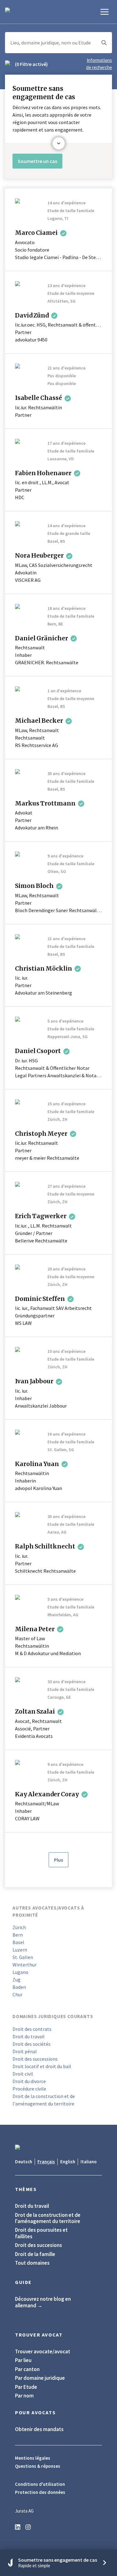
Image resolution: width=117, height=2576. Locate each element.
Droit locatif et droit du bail (42, 2066)
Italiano (89, 2162)
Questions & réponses (38, 2466)
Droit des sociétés (32, 2044)
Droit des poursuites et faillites (41, 2233)
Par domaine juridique (40, 2378)
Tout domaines (32, 2263)
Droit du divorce (29, 2081)
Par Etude (26, 2387)
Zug (17, 1980)
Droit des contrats (32, 2029)
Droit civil (23, 2074)
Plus (58, 1860)
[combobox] (58, 43)
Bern (18, 1935)
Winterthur (24, 1965)
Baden (19, 1987)
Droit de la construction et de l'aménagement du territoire (44, 2100)
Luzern (20, 1950)
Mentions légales (33, 2458)
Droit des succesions (39, 2245)
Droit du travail (29, 2036)
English (68, 2162)
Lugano (20, 1972)
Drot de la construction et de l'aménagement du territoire (48, 2218)
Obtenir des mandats (39, 2429)
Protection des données (40, 2492)
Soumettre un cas (37, 161)
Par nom (24, 2396)
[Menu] (105, 12)
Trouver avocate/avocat (43, 2351)
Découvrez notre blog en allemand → (43, 2302)
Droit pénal (25, 2051)
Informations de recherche (99, 64)
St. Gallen (23, 1957)
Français (46, 2162)
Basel (18, 1942)
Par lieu (23, 2360)
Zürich (19, 1927)
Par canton (27, 2369)
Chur (17, 1994)
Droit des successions (35, 2059)
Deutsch (24, 2162)
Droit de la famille (35, 2254)
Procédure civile (29, 2089)
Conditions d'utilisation (40, 2484)
